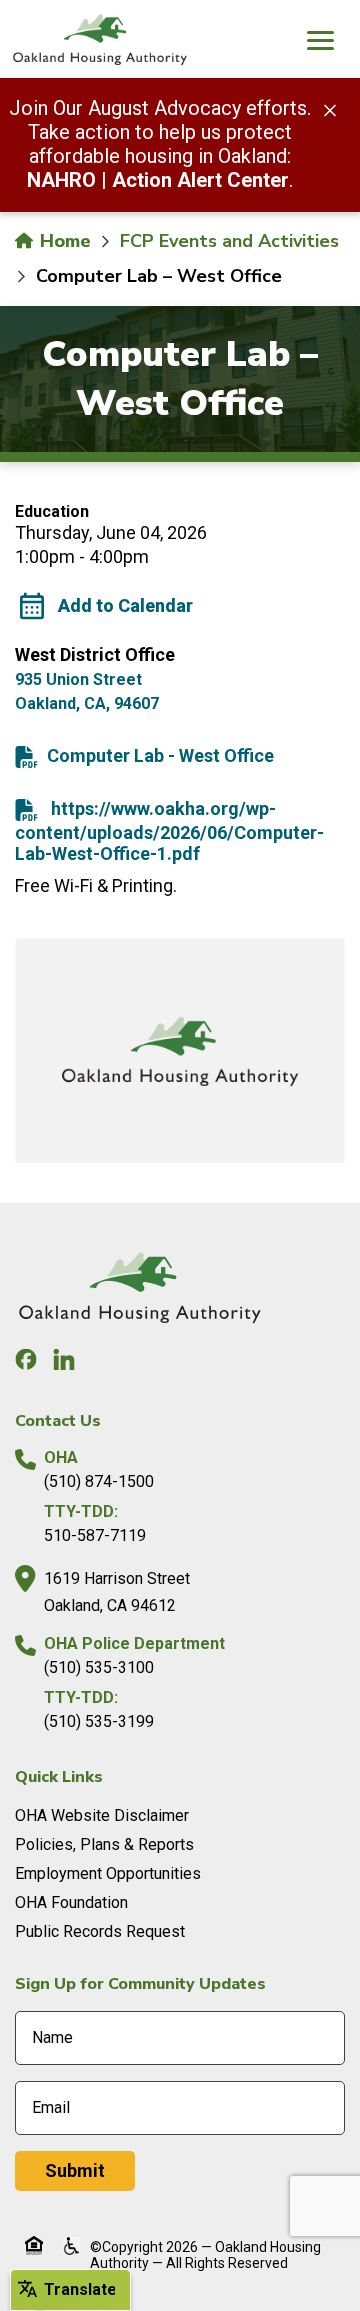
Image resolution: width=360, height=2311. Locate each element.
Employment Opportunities (108, 1873)
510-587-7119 (95, 1535)
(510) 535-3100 (99, 1667)
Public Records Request (100, 1931)
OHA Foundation (71, 1902)
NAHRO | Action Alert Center (158, 180)
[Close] (330, 109)
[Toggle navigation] (320, 43)
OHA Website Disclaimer (102, 1815)
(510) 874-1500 (99, 1481)
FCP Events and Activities (229, 241)
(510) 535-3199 (99, 1721)
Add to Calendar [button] (125, 605)
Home (63, 241)
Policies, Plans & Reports (104, 1844)
